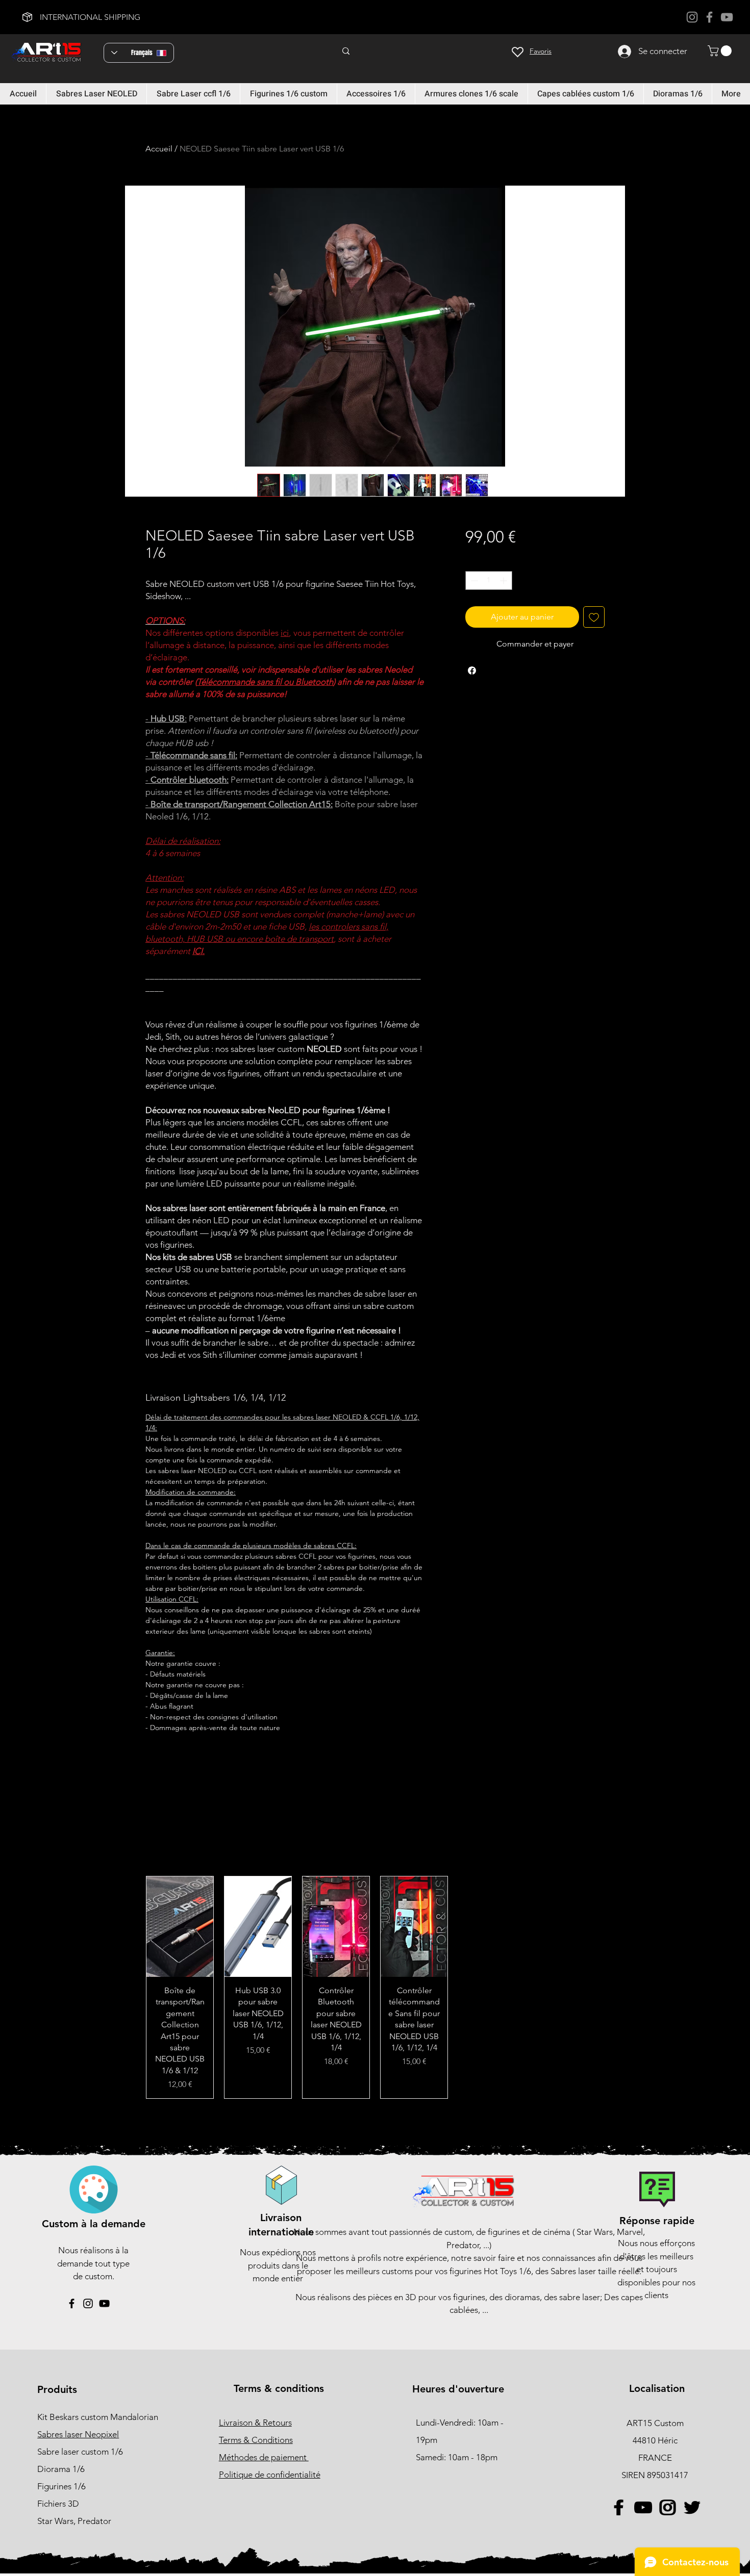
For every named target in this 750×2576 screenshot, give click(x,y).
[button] (721, 51)
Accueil (159, 149)
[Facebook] (709, 17)
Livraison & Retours (255, 2423)
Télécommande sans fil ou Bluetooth (265, 682)
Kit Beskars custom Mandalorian (98, 2417)
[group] (375, 1987)
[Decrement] (473, 581)
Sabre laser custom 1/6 (80, 2452)
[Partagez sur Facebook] (472, 671)
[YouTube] (727, 17)
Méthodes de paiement (264, 2457)
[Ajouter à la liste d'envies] (594, 617)
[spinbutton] (489, 581)
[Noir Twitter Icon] (692, 2507)
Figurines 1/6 (61, 2486)
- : (166, 718)
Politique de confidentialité (270, 2475)
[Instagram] (692, 17)
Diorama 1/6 (61, 2469)
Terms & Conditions (256, 2440)
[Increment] (504, 581)
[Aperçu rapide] (180, 1927)
